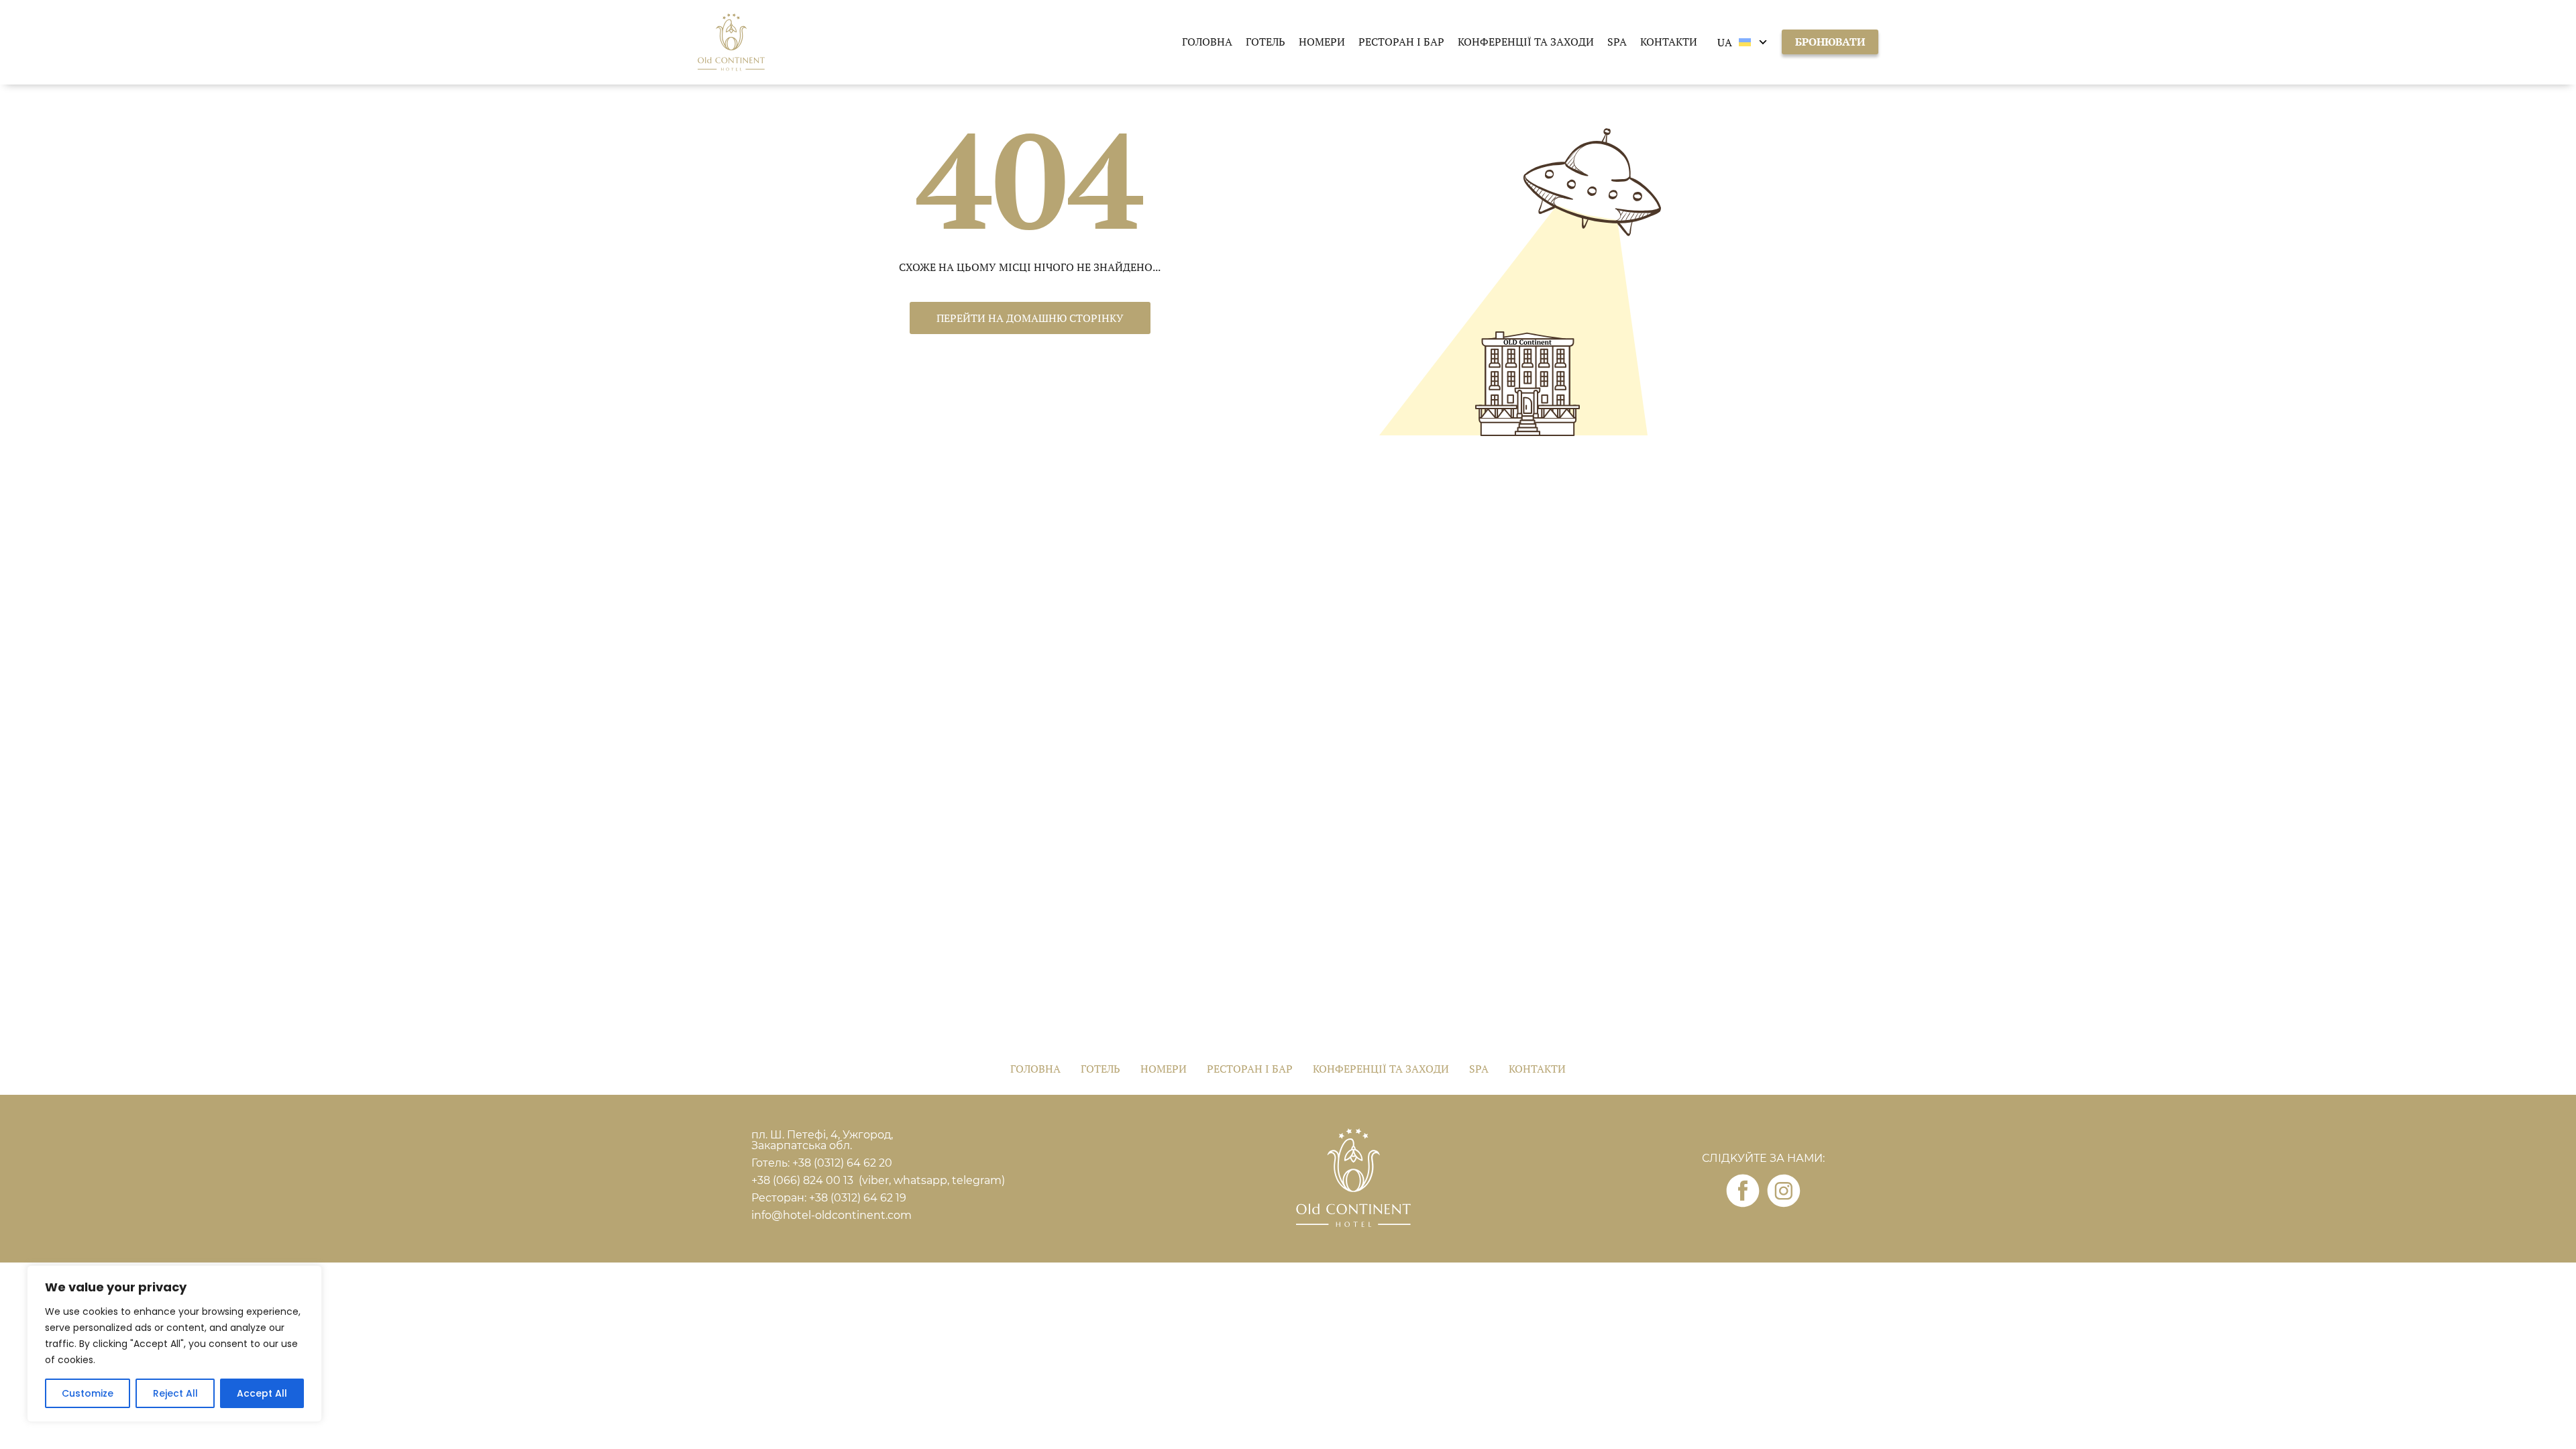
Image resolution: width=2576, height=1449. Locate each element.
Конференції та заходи (1526, 42)
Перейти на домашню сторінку (1030, 318)
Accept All (262, 1393)
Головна (1207, 42)
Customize (88, 1393)
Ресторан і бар (1401, 42)
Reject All (175, 1393)
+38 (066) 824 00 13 (802, 1180)
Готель (1266, 42)
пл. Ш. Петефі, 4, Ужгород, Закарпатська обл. (822, 1140)
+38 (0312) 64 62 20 (844, 1163)
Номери (1322, 42)
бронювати (1830, 42)
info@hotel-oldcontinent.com (831, 1215)
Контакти (1669, 42)
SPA (1617, 42)
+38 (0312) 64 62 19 (858, 1198)
